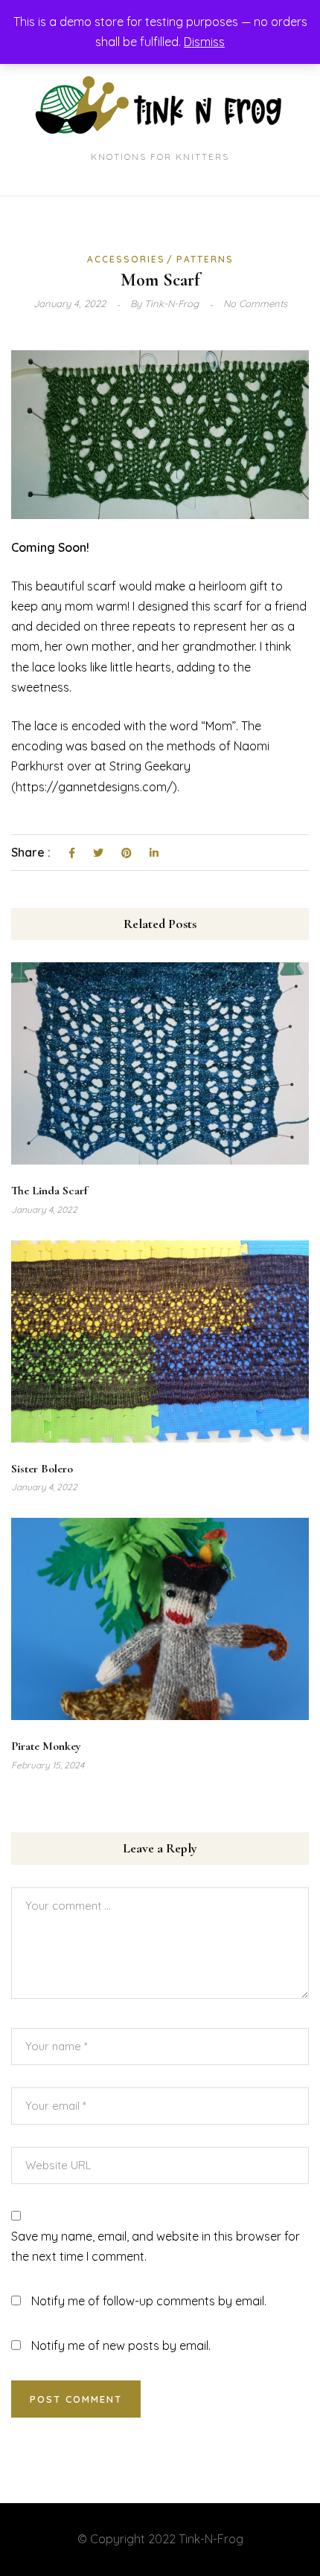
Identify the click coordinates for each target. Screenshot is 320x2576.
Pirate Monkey (46, 1746)
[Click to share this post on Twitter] (98, 854)
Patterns (205, 259)
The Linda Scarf (49, 1191)
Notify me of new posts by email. (121, 2345)
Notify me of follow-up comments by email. (149, 2301)
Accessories (126, 259)
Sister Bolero (42, 1469)
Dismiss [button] (204, 42)
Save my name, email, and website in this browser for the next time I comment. (156, 2246)
